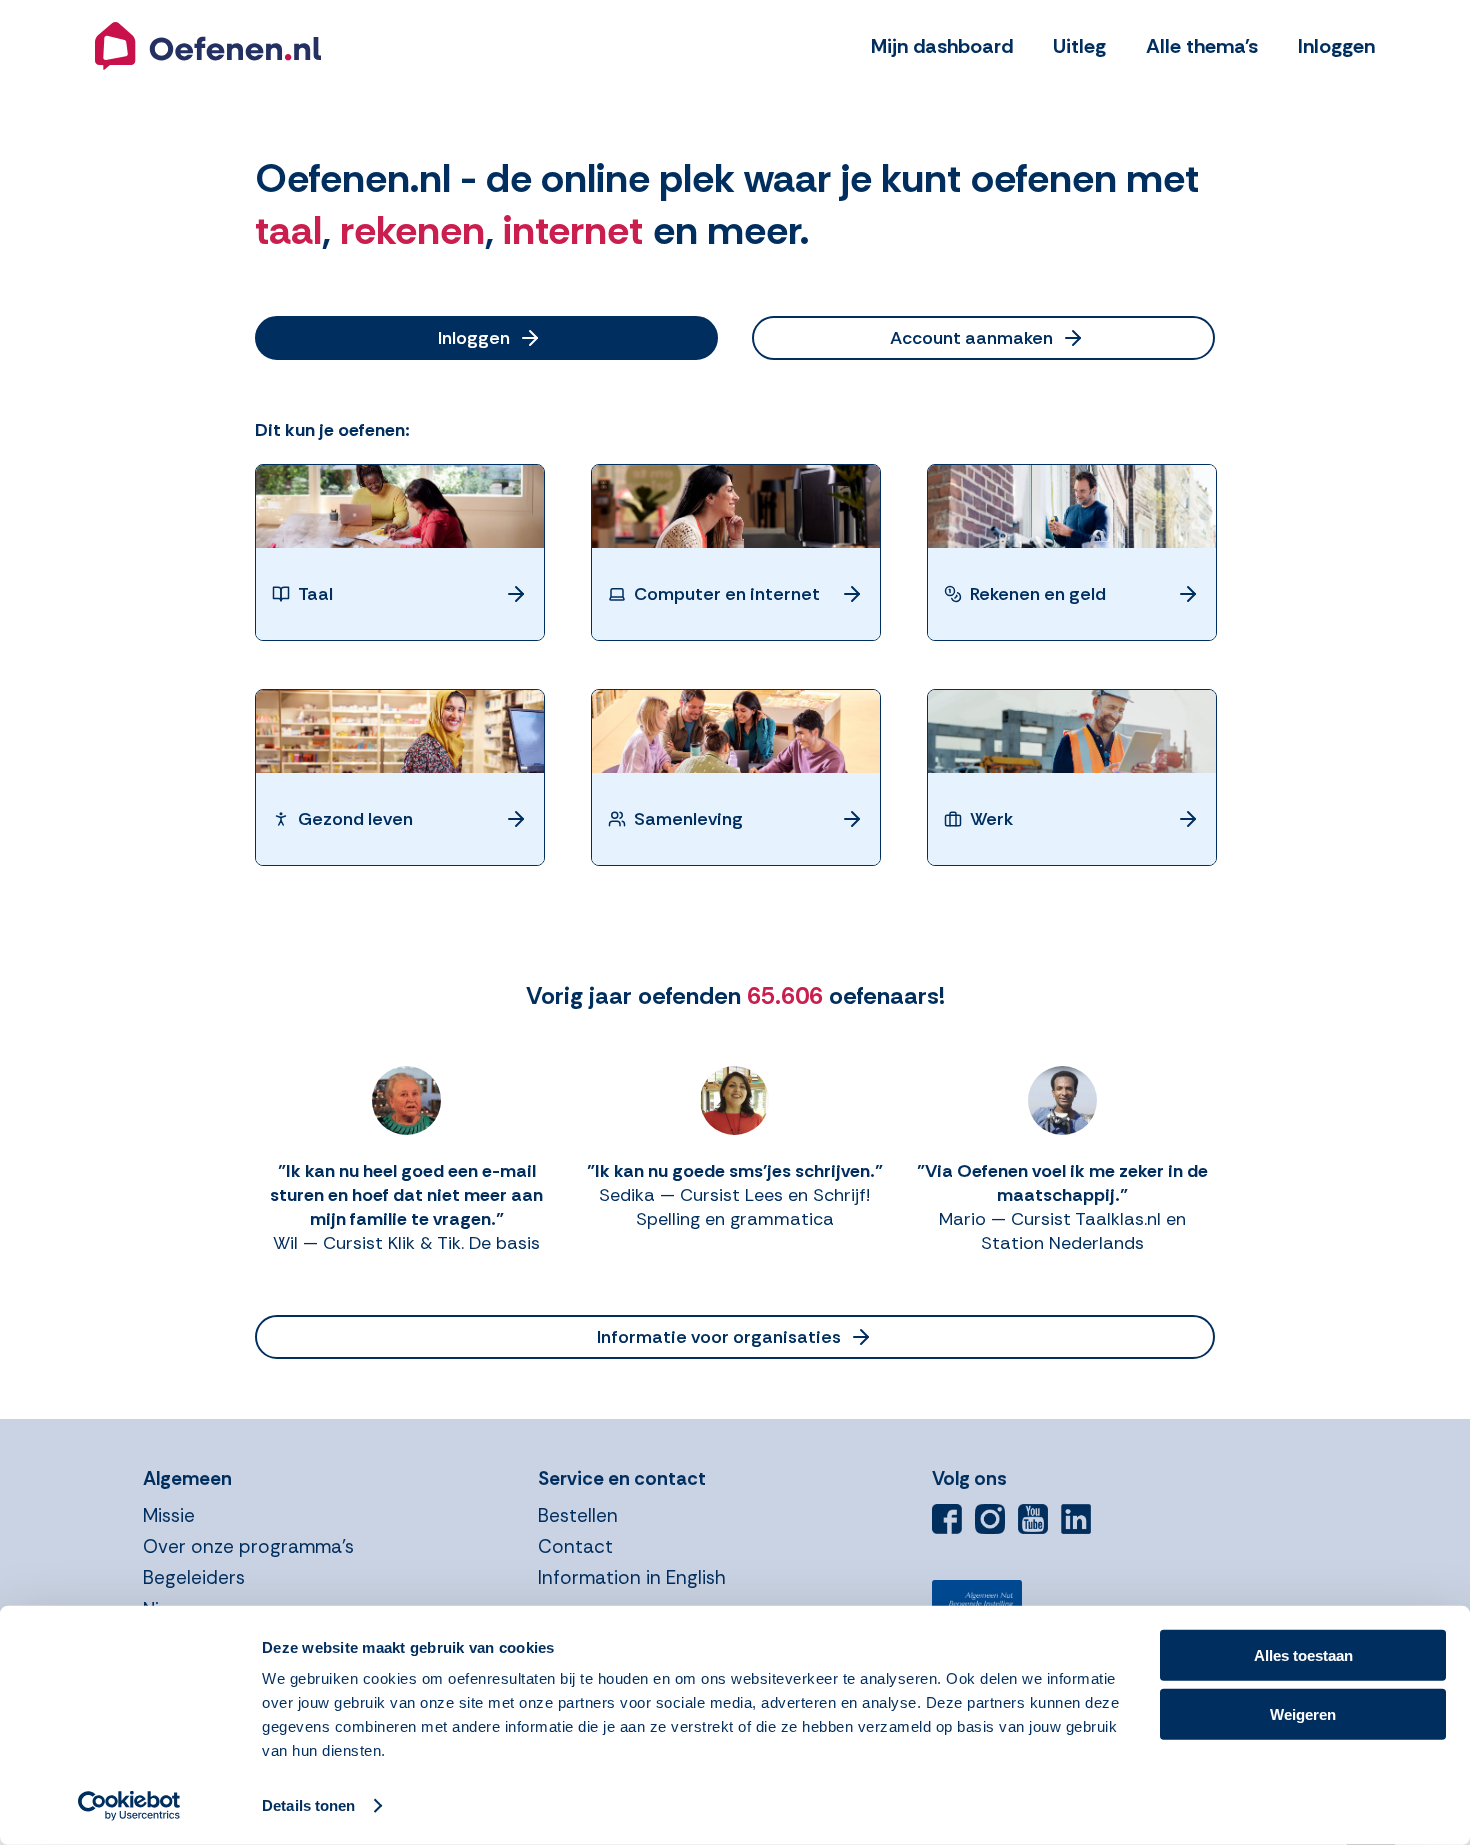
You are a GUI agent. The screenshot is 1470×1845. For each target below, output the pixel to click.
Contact (575, 1546)
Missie (169, 1515)
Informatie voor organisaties (719, 1337)
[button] (208, 46)
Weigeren (1303, 1713)
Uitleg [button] (1079, 46)
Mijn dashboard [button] (942, 46)
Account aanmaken (971, 338)
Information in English (632, 1577)
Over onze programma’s (248, 1546)
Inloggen (474, 338)
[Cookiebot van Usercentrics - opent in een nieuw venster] (129, 1806)
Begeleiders (194, 1577)
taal (288, 230)
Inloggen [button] (1336, 46)
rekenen (412, 230)
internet (573, 230)
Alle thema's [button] (1202, 46)
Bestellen (578, 1515)
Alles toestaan (1303, 1655)
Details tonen (308, 1805)
